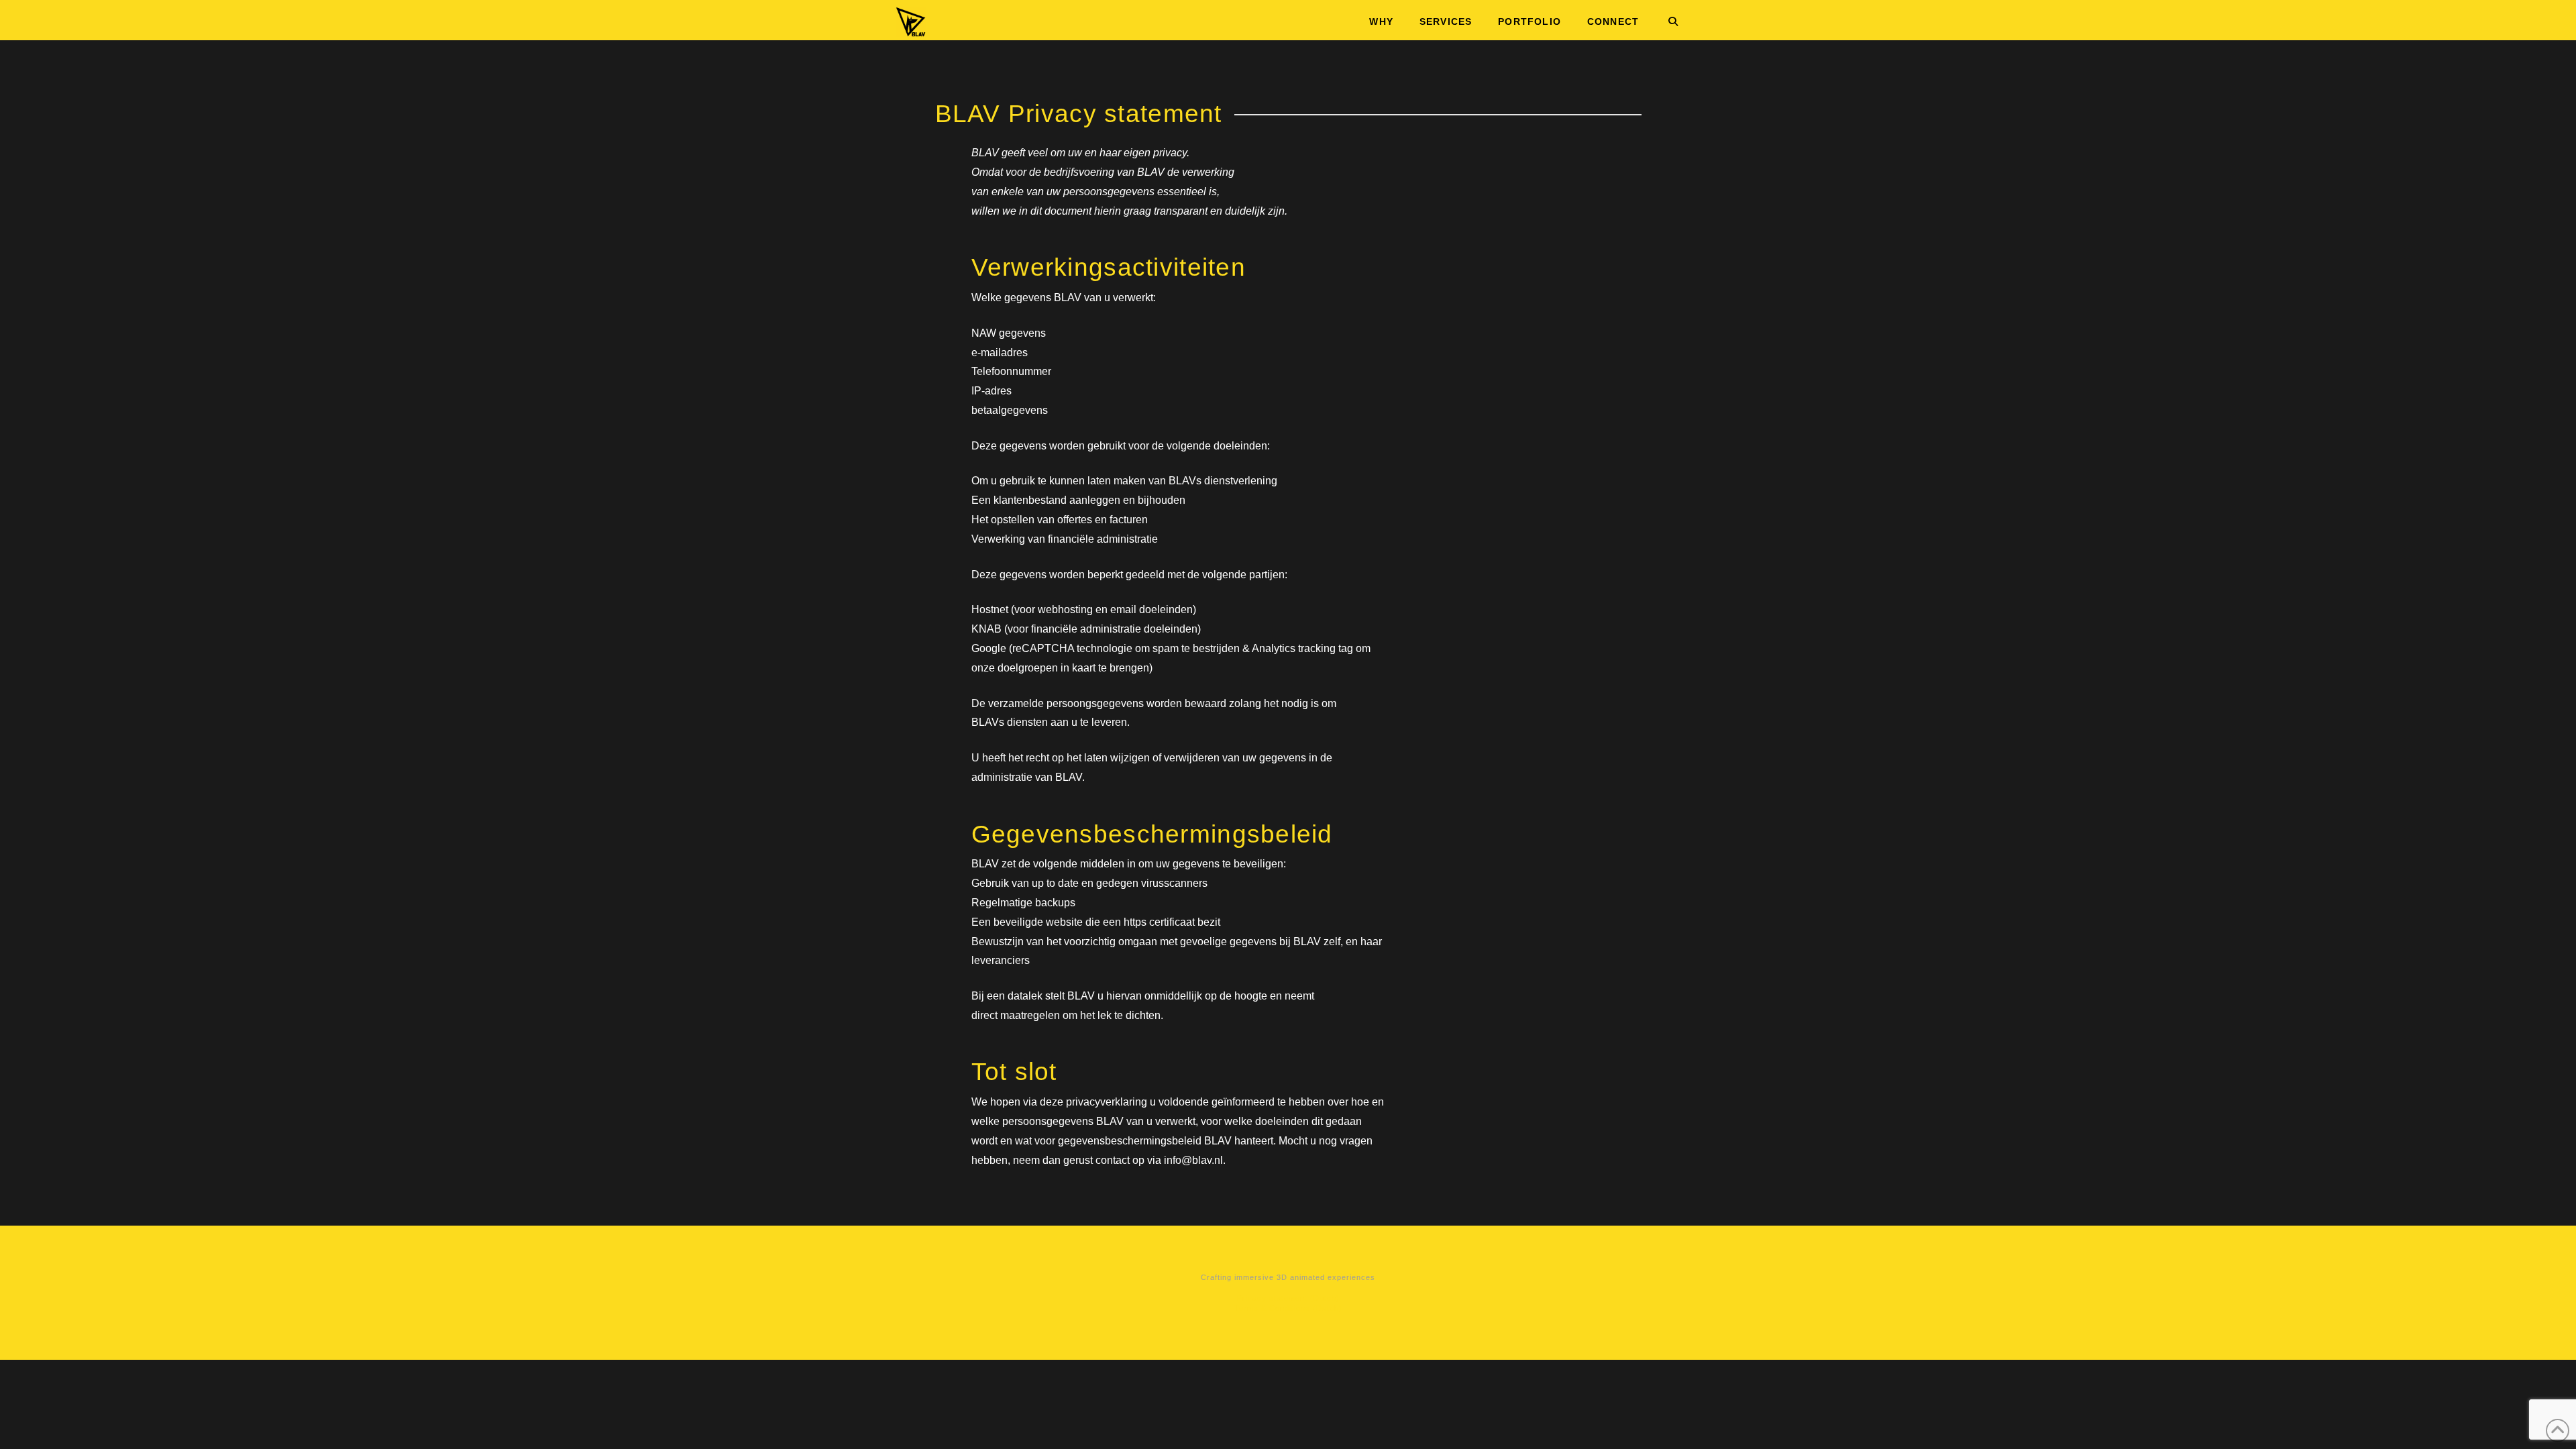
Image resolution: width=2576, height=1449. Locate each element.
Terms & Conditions (1272, 1308)
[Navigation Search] (1666, 20)
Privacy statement (1272, 1298)
